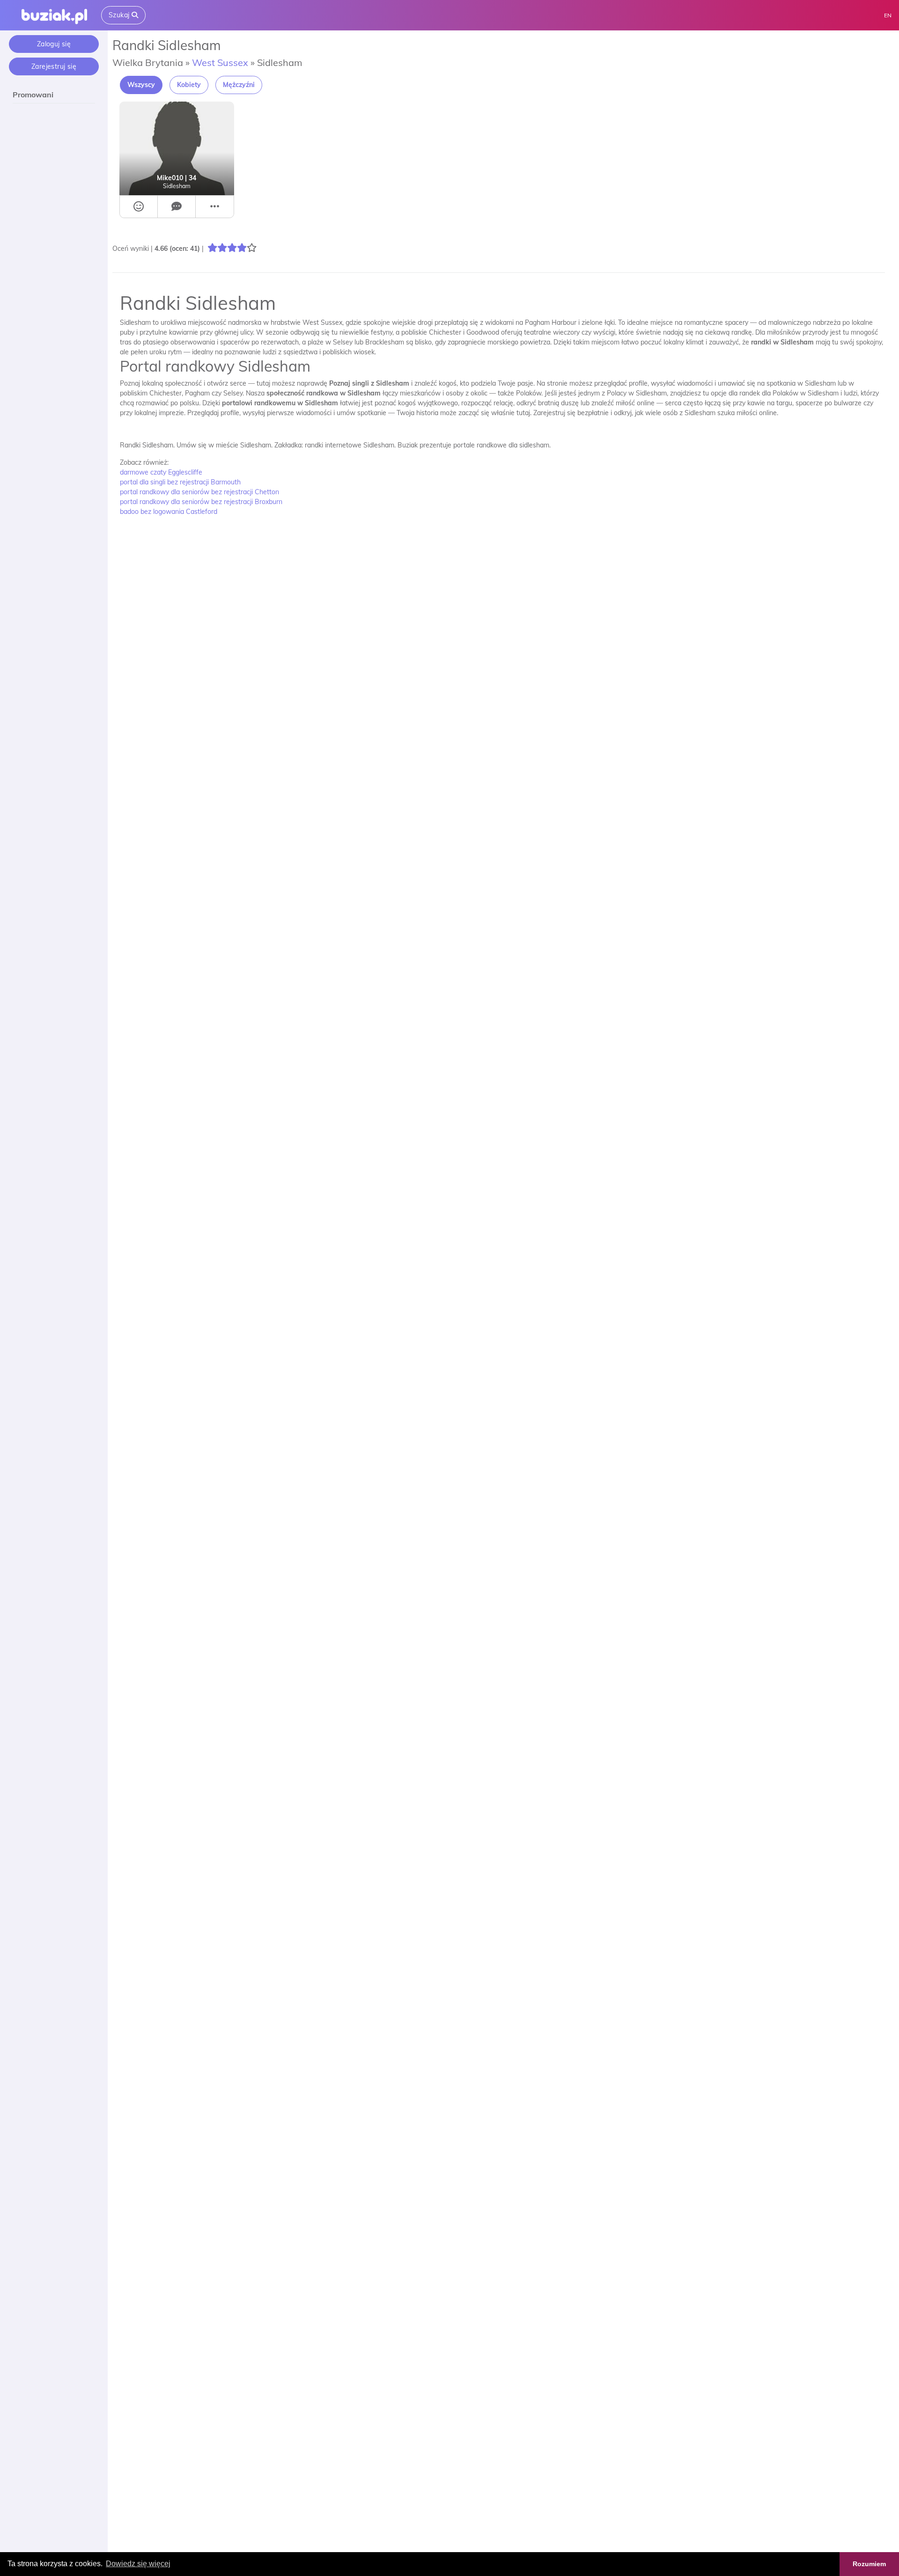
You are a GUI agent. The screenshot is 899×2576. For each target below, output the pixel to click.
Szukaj (120, 15)
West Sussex (220, 62)
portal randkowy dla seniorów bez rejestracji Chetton (199, 492)
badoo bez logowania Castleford (169, 512)
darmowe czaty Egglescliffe (161, 472)
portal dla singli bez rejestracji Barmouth (180, 482)
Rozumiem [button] (869, 2564)
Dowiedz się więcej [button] (138, 2564)
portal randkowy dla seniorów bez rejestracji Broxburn (201, 502)
